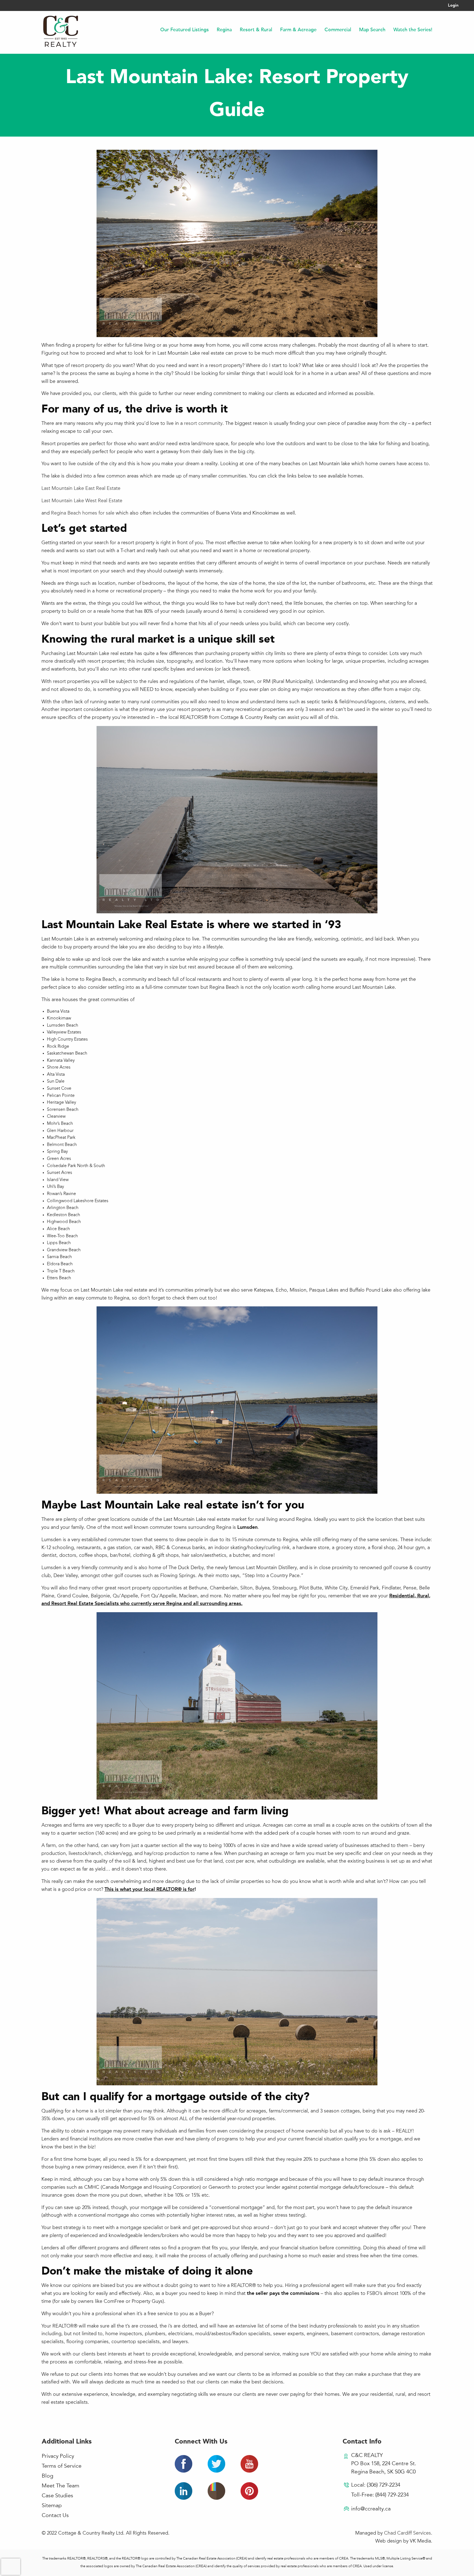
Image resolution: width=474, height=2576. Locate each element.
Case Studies (57, 2496)
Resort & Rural (256, 30)
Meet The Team (60, 2486)
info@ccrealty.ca (371, 2509)
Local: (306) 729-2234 (376, 2485)
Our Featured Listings (184, 30)
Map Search (372, 30)
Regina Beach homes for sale (83, 513)
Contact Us (55, 2516)
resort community (203, 423)
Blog (47, 2476)
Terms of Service (62, 2466)
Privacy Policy (58, 2456)
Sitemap (52, 2506)
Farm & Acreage (298, 30)
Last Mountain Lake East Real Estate (81, 488)
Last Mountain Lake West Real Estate (82, 501)
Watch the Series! (413, 30)
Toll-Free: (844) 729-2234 (380, 2495)
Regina (224, 30)
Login (453, 6)
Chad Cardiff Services (407, 2533)
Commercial (338, 30)
